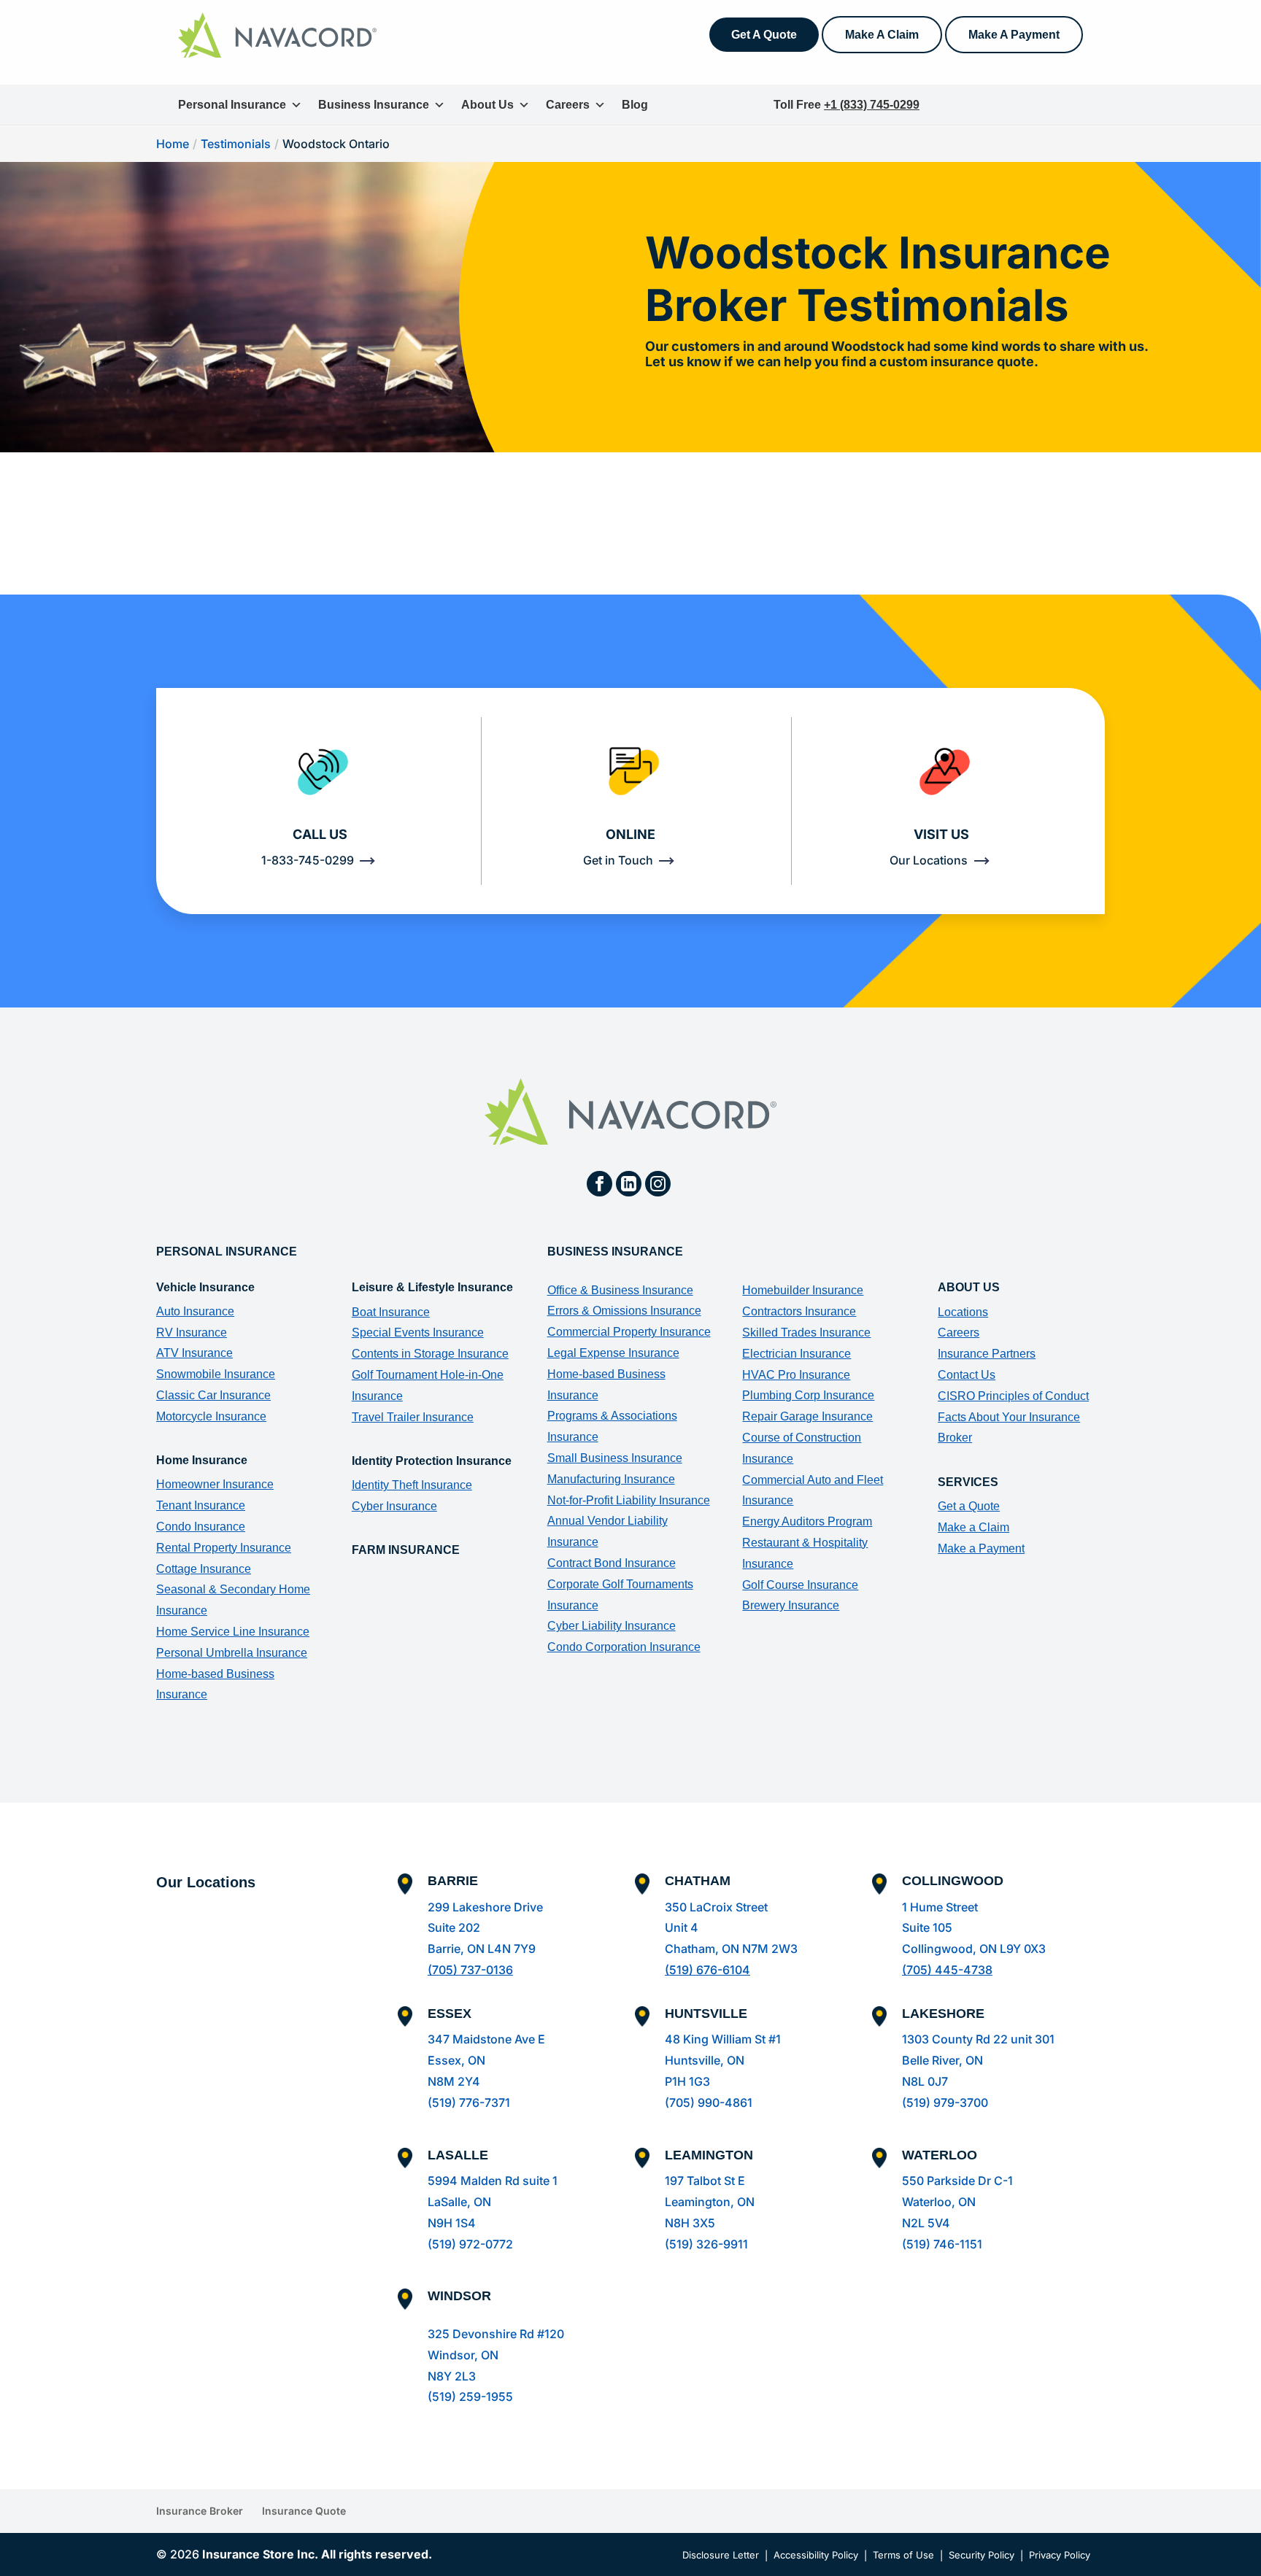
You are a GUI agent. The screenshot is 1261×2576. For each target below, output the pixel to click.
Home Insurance (202, 1460)
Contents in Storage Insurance (430, 1354)
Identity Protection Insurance (432, 1461)
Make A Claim (882, 35)
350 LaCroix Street (716, 1907)
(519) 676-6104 (707, 1970)
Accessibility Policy (816, 2555)
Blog (635, 105)
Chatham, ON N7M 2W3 (731, 1949)
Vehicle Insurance (205, 1287)
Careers (568, 105)
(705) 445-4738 (947, 1970)
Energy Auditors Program (807, 1521)
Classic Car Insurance (213, 1395)
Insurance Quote (304, 2511)
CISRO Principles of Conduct (1013, 1396)
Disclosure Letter (721, 2555)
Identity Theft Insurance (412, 1485)
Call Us (320, 834)
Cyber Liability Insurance (612, 1626)
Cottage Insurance (204, 1569)
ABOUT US (969, 1287)
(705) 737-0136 (470, 1970)
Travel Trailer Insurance (413, 1417)
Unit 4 (682, 1927)
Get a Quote (969, 1506)
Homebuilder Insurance (803, 1290)
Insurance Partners (987, 1354)
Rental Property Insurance (224, 1548)
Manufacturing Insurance (611, 1479)
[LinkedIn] (629, 1184)
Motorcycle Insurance (211, 1416)
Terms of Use (903, 2555)
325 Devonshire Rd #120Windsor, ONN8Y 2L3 (496, 2355)
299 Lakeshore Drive (485, 1907)
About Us (487, 105)
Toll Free (847, 105)
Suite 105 (927, 1927)
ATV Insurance (194, 1353)
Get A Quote (764, 35)
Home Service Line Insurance (233, 1632)
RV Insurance (192, 1333)
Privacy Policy (1060, 2555)
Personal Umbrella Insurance (232, 1653)
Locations (963, 1312)
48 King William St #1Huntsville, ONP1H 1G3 (723, 2060)
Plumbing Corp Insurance (808, 1395)
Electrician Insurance (797, 1354)
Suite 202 (454, 1927)
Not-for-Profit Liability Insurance (629, 1500)
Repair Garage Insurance (807, 1416)
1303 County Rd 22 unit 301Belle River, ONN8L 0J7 (978, 2060)
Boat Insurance (391, 1312)
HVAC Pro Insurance (796, 1375)
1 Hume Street (940, 1907)
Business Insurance (374, 105)
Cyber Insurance (394, 1506)
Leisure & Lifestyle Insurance (432, 1287)
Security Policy (982, 2555)
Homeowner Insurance (215, 1484)
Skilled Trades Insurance (806, 1333)
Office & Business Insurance (620, 1290)
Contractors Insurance (799, 1311)
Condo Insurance (201, 1527)
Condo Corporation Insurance (624, 1647)
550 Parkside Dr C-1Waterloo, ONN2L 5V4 (957, 2202)
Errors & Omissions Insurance (624, 1311)
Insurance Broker (200, 2511)
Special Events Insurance (418, 1333)
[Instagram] (658, 1184)
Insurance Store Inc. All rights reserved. (317, 2554)
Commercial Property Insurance (629, 1332)
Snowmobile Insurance (216, 1374)
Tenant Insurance (201, 1505)
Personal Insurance (232, 105)
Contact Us (967, 1375)
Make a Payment (981, 1548)
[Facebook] (599, 1184)
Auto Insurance (195, 1311)
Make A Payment (1014, 35)
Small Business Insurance (615, 1458)
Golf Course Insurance (800, 1585)
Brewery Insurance (791, 1605)
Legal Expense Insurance (613, 1353)
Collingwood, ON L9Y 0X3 (974, 1949)
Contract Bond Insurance (612, 1563)
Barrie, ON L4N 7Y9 (482, 1949)
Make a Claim (973, 1527)
